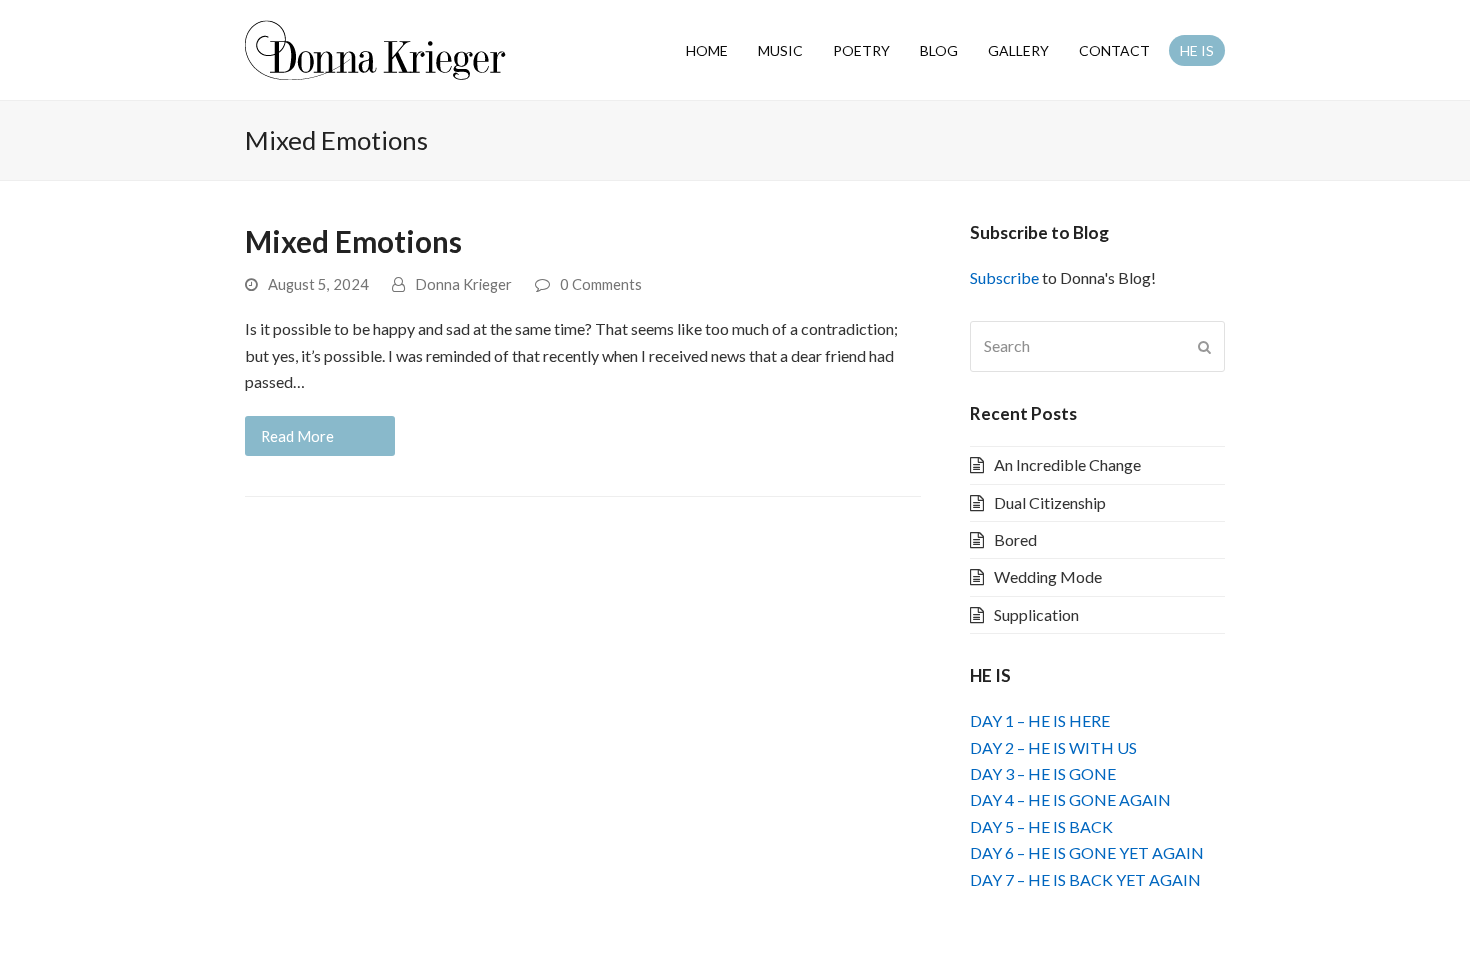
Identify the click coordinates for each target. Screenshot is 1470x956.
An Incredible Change (1067, 464)
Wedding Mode (1048, 576)
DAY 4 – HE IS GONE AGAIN (1070, 799)
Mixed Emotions (353, 241)
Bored (1015, 539)
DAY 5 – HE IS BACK (1041, 826)
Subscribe (1004, 277)
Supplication (1036, 614)
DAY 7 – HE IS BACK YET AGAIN (1085, 879)
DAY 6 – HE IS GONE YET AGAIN (1087, 852)
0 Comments (601, 284)
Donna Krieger (463, 284)
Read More (297, 436)
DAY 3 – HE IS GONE (1043, 773)
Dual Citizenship (1050, 502)
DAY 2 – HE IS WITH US (1053, 747)
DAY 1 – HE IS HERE (1040, 720)
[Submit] (1204, 347)
